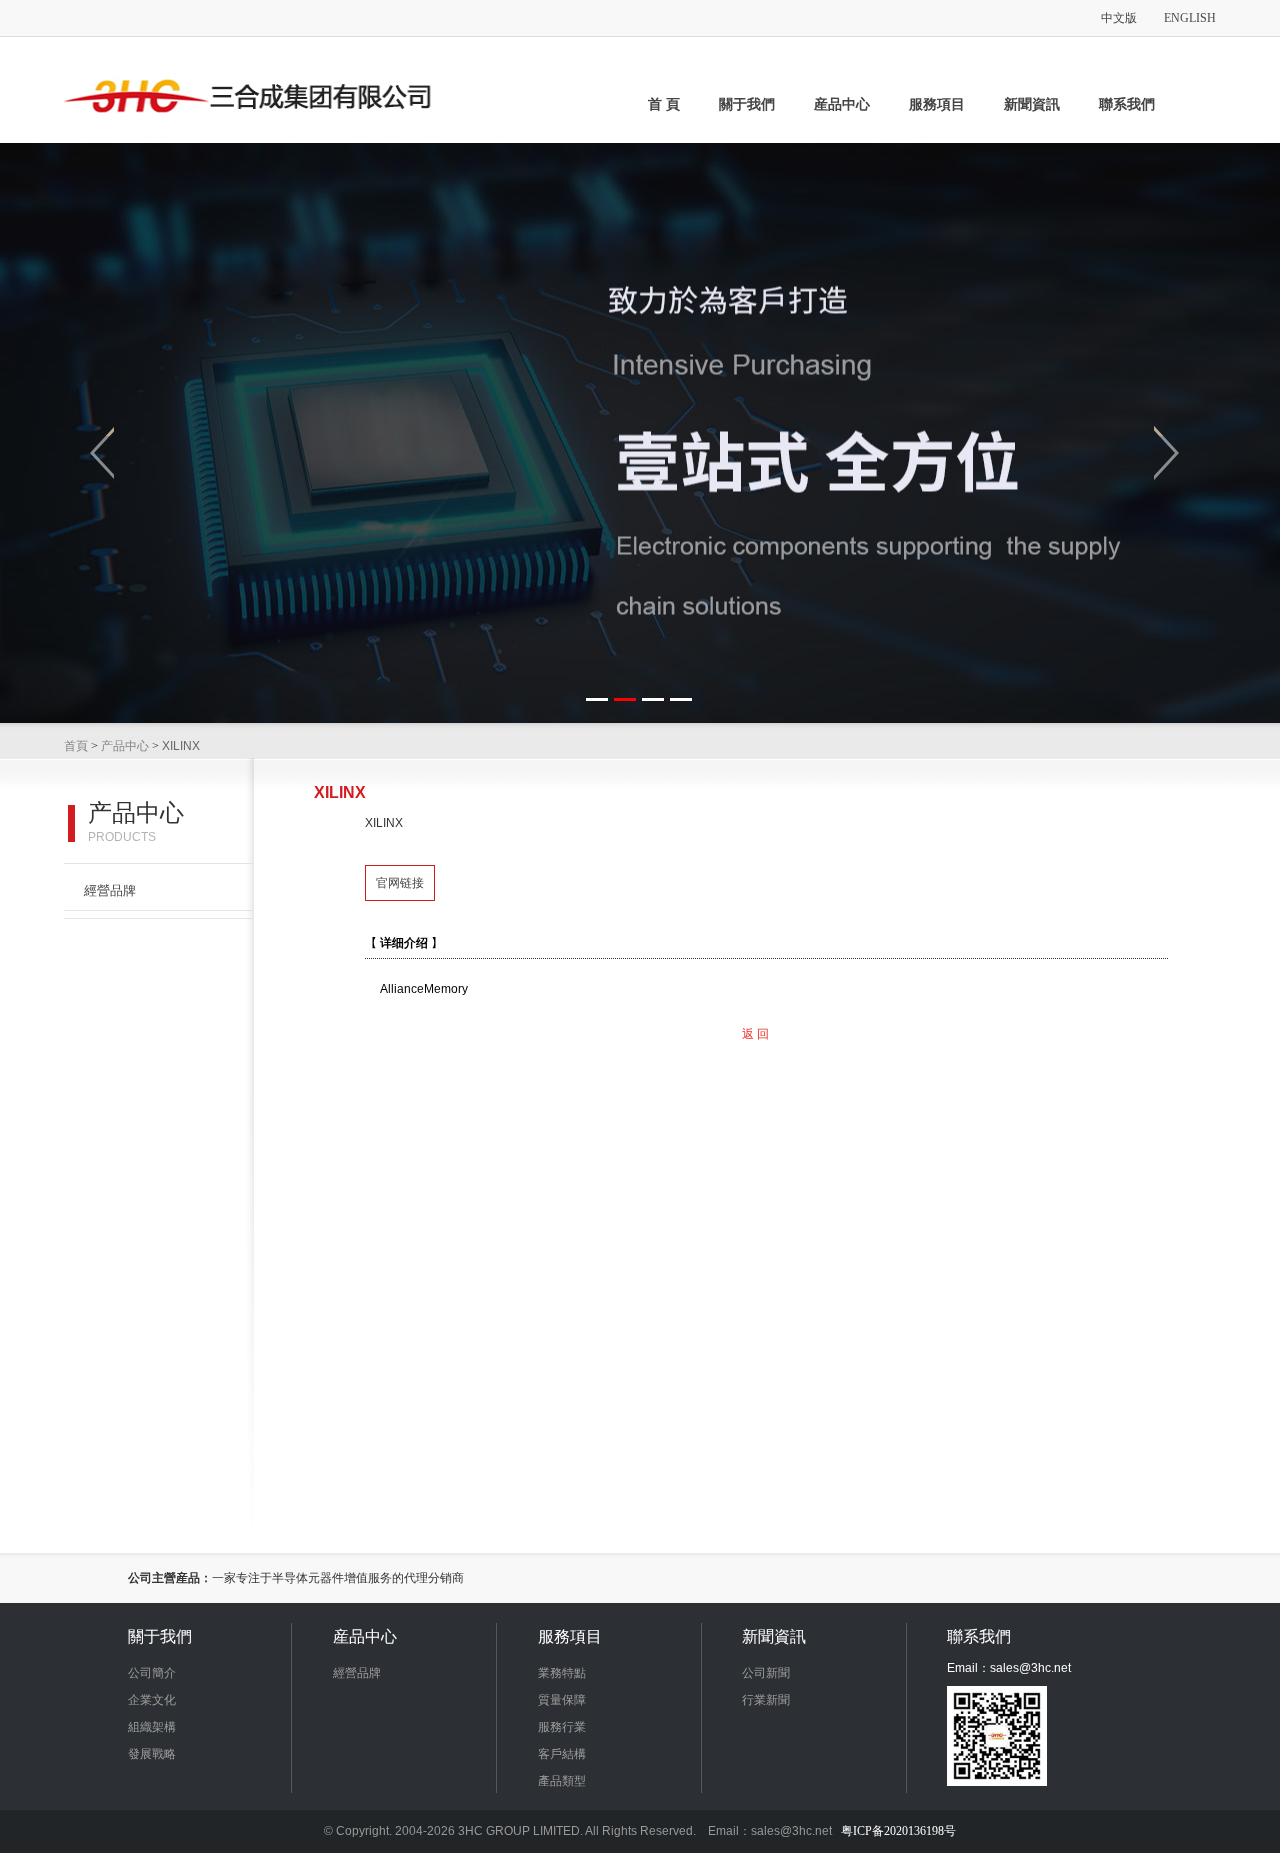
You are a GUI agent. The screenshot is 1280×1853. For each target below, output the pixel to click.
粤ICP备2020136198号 (898, 1831)
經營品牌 (110, 890)
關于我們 (747, 104)
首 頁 (664, 104)
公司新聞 (766, 1673)
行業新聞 (766, 1700)
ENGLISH (1190, 18)
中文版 (1119, 18)
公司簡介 (152, 1673)
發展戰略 (152, 1754)
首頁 (76, 746)
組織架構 (152, 1727)
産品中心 (842, 104)
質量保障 (562, 1700)
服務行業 (562, 1727)
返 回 (755, 1034)
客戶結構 (562, 1754)
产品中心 (125, 746)
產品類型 (562, 1781)
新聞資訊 (1032, 104)
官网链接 (400, 883)
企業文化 (152, 1700)
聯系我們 (1127, 104)
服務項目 (937, 104)
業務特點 (562, 1673)
